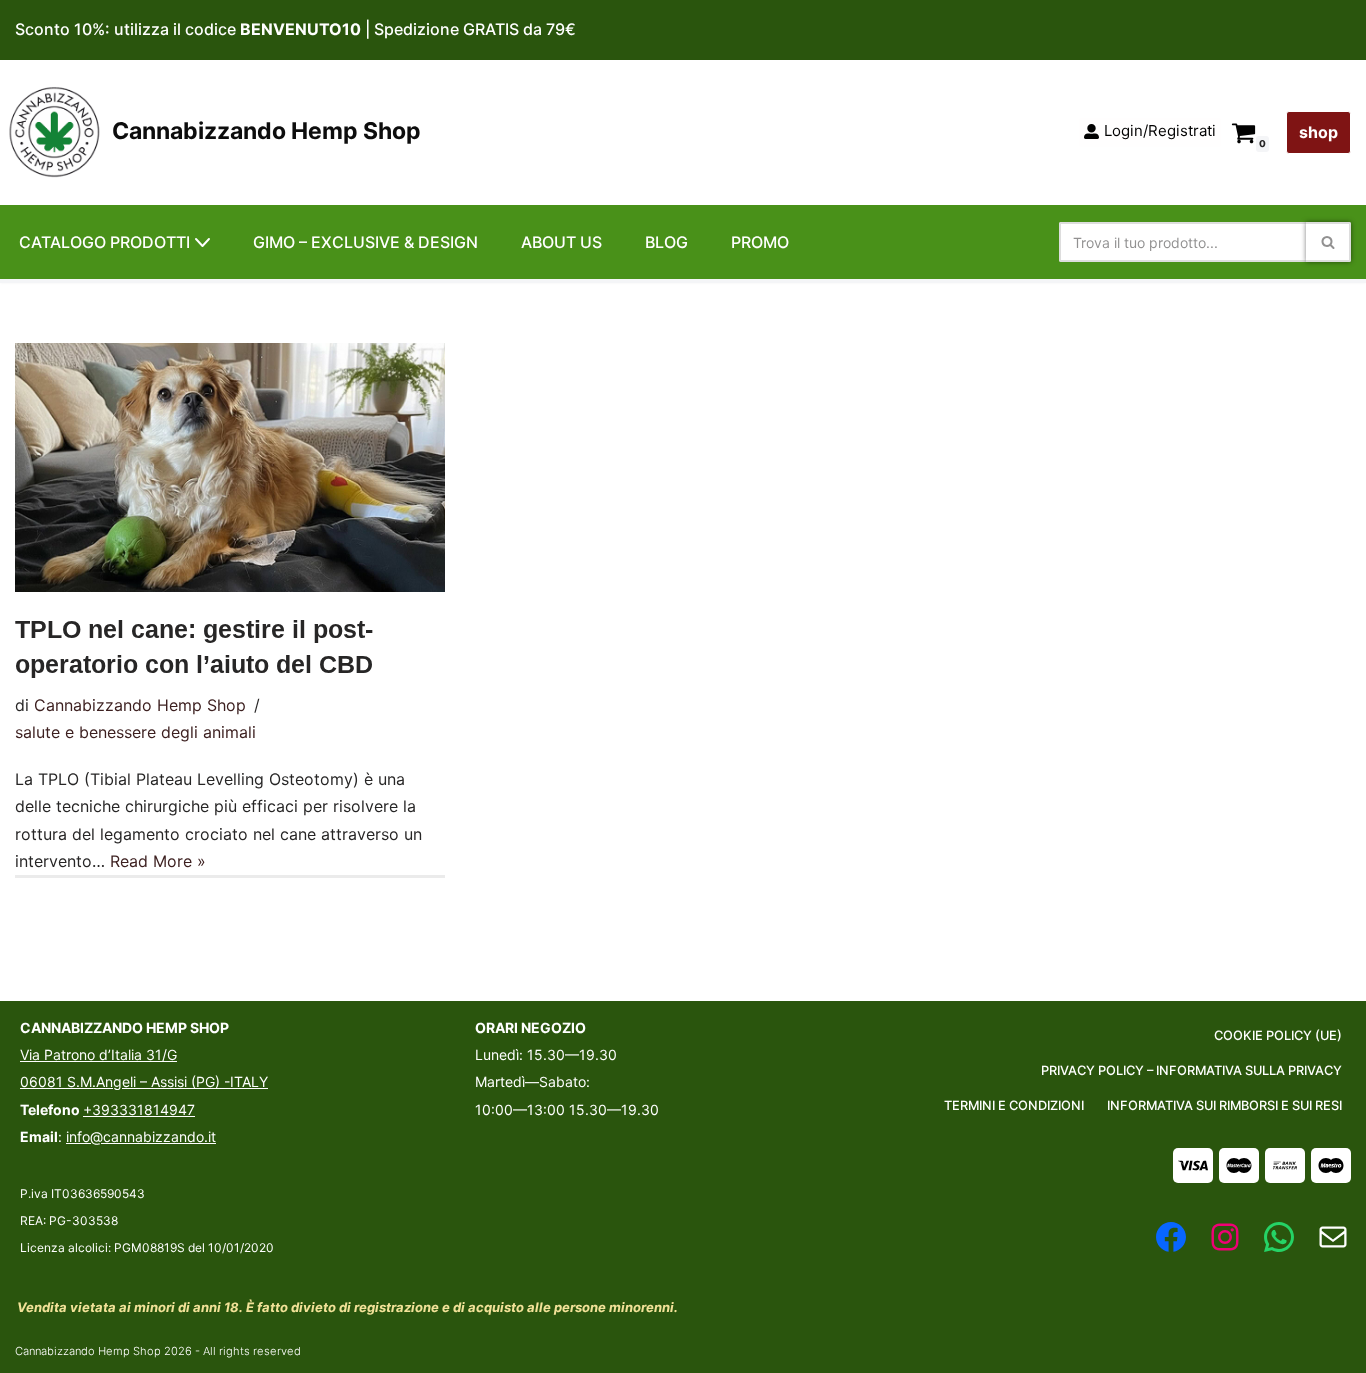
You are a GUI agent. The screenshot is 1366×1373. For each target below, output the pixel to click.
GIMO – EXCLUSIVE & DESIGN (365, 242)
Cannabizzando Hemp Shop (140, 705)
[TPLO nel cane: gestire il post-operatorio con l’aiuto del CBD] (230, 467)
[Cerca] (1328, 242)
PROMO (760, 242)
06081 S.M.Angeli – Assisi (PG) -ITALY (144, 1081)
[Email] (1333, 1237)
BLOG (666, 242)
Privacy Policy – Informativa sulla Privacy (1191, 1070)
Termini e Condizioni (1014, 1105)
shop (1318, 132)
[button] (202, 242)
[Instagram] (1225, 1237)
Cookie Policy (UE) (1278, 1035)
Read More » (158, 861)
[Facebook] (1171, 1237)
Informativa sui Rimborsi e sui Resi (1224, 1105)
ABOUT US (561, 242)
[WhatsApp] (1279, 1237)
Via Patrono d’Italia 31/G (98, 1054)
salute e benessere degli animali (135, 732)
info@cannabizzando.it (141, 1136)
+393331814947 (139, 1109)
